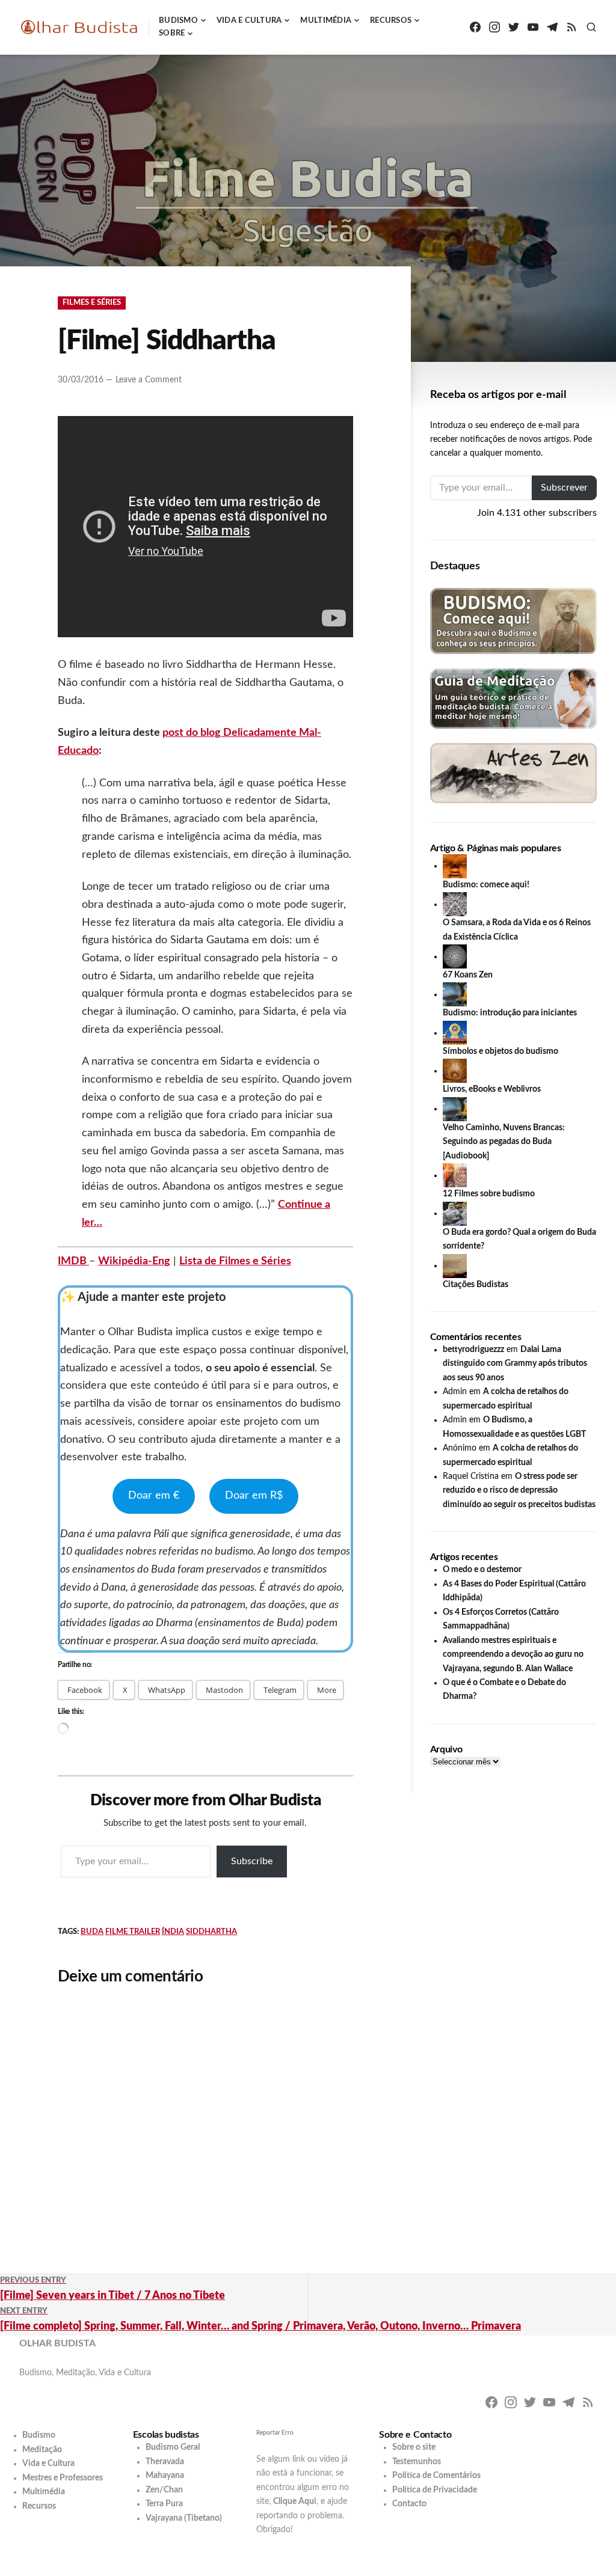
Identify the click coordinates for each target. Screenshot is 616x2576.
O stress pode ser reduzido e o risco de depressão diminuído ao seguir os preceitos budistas (519, 1491)
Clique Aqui (295, 2501)
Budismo (178, 21)
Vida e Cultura (249, 21)
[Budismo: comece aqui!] (455, 866)
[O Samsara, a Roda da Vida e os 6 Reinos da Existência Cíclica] (455, 904)
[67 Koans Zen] (455, 956)
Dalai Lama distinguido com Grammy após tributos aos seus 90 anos (515, 1364)
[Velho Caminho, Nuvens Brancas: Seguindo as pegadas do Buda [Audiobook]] (455, 1109)
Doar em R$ (254, 1496)
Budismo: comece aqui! (486, 885)
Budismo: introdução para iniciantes (510, 1013)
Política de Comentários (436, 2476)
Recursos (391, 21)
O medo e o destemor (482, 1570)
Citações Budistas (476, 1285)
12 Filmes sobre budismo (489, 1194)
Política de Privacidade (435, 2490)
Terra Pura (164, 2504)
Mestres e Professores (63, 2478)
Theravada (165, 2462)
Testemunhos (417, 2462)
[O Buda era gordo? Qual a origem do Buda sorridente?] (455, 1213)
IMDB (73, 1261)
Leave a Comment (149, 380)
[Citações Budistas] (455, 1265)
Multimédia (326, 21)
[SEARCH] (591, 27)
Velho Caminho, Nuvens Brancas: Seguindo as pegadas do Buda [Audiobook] (504, 1142)
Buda (92, 1932)
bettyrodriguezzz (473, 1350)
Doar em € (154, 1496)
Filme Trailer (133, 1932)
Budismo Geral (173, 2447)
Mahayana (165, 2476)
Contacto (409, 2504)
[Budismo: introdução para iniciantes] (455, 994)
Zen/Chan (164, 2490)
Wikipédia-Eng (134, 1261)
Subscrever (564, 488)
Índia (173, 1932)
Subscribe (252, 1861)
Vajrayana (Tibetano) (184, 2518)
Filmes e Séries (92, 303)
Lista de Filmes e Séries (235, 1261)
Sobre (172, 33)
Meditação (42, 2450)
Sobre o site (414, 2447)
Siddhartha (211, 1932)
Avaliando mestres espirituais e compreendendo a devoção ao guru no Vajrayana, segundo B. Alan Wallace (513, 1655)
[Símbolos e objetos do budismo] (455, 1033)
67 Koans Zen (468, 975)
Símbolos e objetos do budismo (500, 1051)
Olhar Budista (57, 2343)
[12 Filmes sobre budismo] (455, 1175)
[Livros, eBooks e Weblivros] (455, 1071)
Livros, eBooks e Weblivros (492, 1089)
